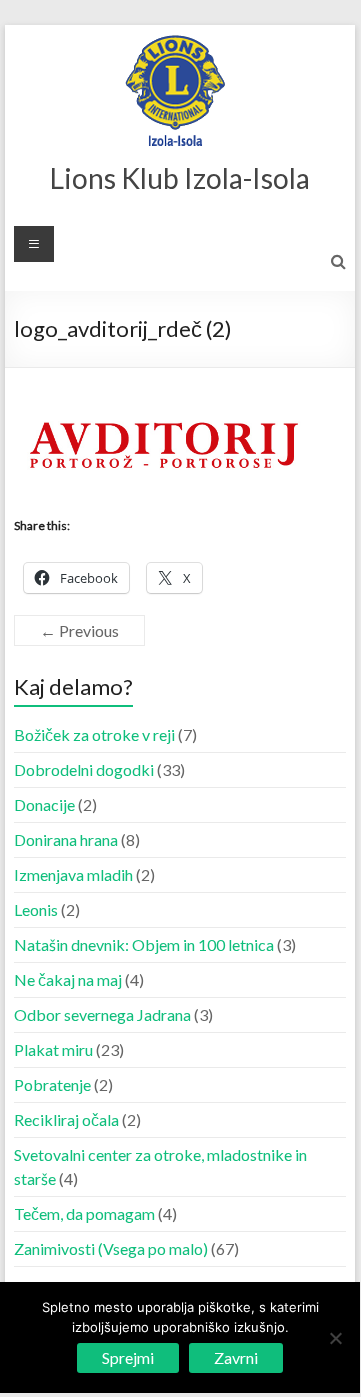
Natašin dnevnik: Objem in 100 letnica (144, 944)
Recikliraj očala (66, 1119)
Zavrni (236, 1357)
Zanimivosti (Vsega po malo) (111, 1248)
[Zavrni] (335, 1338)
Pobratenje (52, 1084)
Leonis (36, 909)
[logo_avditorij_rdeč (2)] (164, 419)
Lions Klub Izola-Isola (180, 178)
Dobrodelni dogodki (84, 769)
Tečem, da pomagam (84, 1213)
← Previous (79, 630)
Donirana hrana (66, 839)
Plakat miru (53, 1049)
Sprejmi (128, 1357)
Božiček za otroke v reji (94, 734)
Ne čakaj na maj (68, 979)
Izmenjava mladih (73, 874)
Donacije (44, 804)
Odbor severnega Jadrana (102, 1014)
